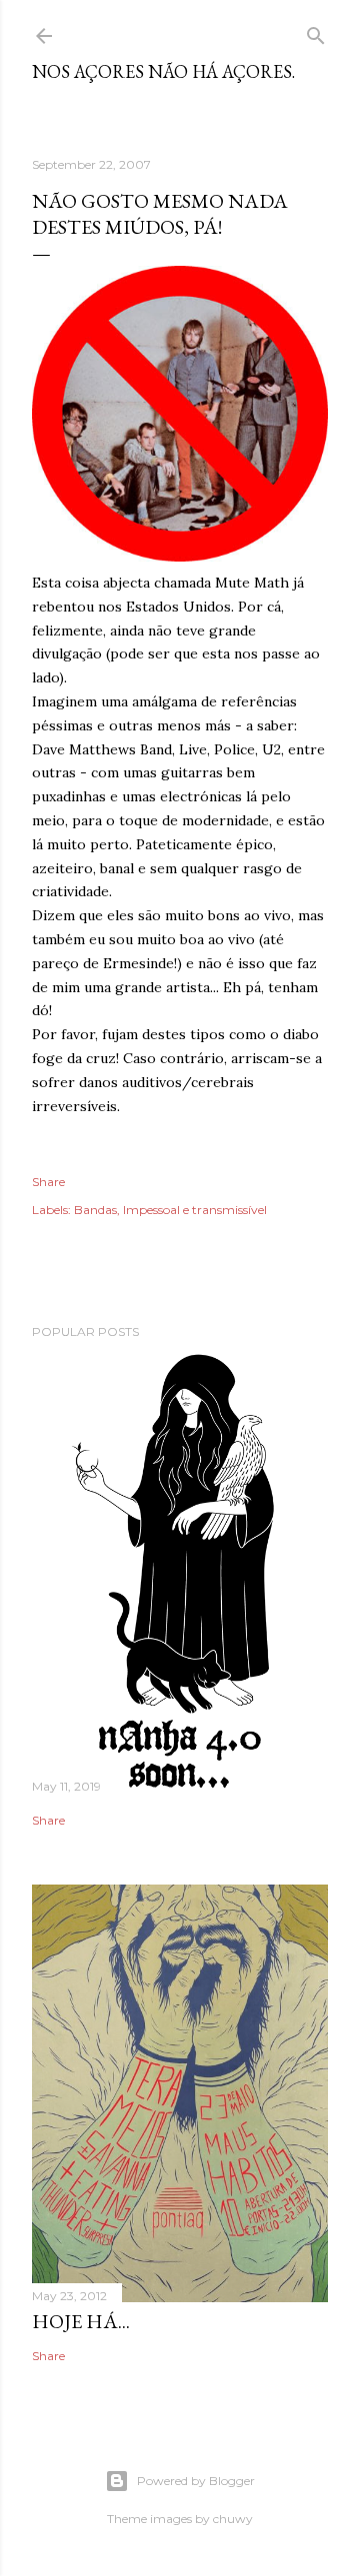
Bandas (95, 1210)
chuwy (233, 2519)
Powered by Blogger (196, 2481)
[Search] (316, 31)
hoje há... (81, 2321)
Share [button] (48, 1182)
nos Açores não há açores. (163, 71)
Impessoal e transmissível (195, 1210)
